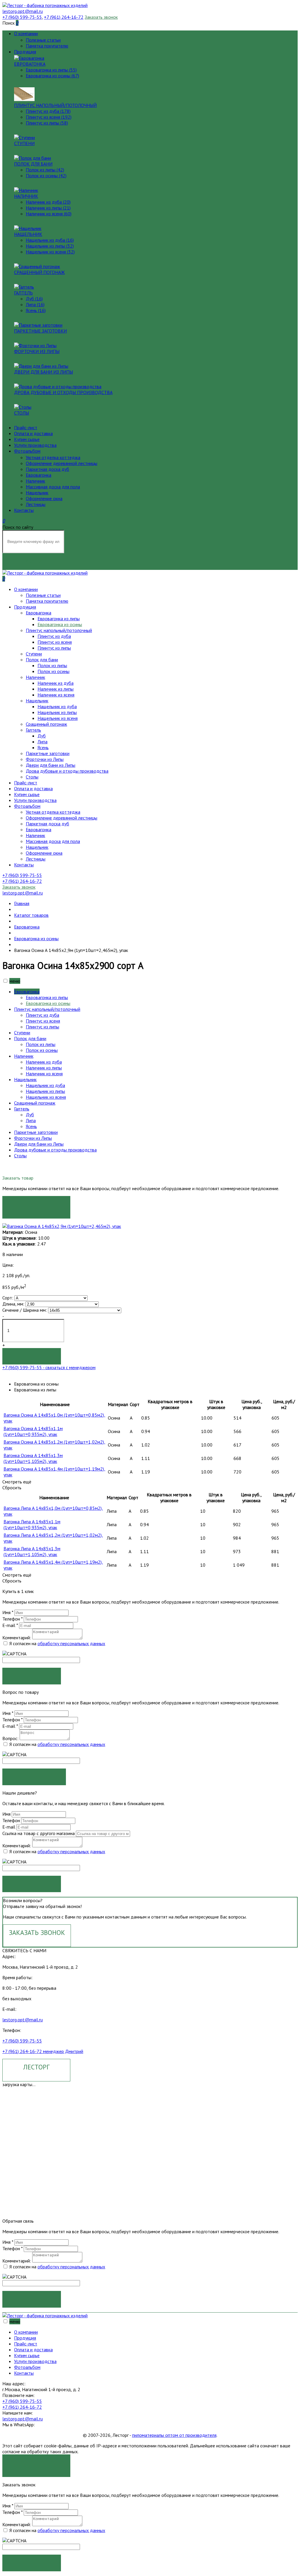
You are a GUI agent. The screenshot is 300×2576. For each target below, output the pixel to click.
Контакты (24, 510)
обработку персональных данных (71, 1643)
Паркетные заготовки (40, 331)
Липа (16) (35, 304)
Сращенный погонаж (39, 272)
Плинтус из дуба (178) (48, 111)
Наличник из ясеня (56, 695)
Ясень (43, 747)
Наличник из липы (56, 689)
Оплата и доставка (33, 433)
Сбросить (12, 1488)
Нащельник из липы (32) (50, 246)
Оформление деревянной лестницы (62, 463)
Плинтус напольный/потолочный (55, 105)
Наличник (26, 196)
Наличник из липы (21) (48, 208)
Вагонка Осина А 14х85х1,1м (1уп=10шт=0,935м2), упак (33, 1431)
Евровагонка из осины (60, 624)
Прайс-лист (26, 427)
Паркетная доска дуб (47, 469)
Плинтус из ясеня (55, 642)
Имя (8, 1612)
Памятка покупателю (47, 46)
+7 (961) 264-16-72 (22, 2407)
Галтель (23, 293)
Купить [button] (32, 1356)
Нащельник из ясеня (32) (50, 252)
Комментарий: (17, 1638)
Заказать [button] (32, 1676)
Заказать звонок (101, 17)
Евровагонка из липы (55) (51, 70)
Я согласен (36, 2462)
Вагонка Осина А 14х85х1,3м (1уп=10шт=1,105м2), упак (33, 1458)
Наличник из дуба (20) (48, 202)
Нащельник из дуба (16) (50, 240)
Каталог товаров (31, 915)
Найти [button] (32, 561)
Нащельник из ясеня (58, 718)
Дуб (42, 736)
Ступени (24, 143)
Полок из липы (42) (45, 170)
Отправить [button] (32, 1884)
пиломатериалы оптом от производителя (174, 2435)
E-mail (10, 1625)
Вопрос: (10, 1738)
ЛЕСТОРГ (36, 2067)
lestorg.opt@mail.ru (23, 2020)
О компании (26, 33)
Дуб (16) (34, 299)
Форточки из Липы (37, 351)
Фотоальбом (27, 451)
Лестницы (36, 504)
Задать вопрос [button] (34, 1777)
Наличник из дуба (56, 683)
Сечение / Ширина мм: (25, 1310)
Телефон (12, 1619)
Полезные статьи (43, 40)
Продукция (25, 52)
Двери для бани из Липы (44, 372)
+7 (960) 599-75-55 (22, 2041)
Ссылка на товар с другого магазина (39, 1833)
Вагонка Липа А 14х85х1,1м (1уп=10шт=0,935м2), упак (32, 1524)
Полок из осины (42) (46, 176)
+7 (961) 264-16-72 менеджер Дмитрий (43, 2051)
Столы (22, 413)
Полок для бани (33, 164)
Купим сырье (27, 439)
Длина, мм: (13, 1304)
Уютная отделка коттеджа (53, 457)
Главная (22, 903)
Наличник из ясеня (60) (49, 214)
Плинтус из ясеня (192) (49, 117)
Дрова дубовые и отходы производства (63, 392)
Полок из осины (53, 671)
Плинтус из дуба (54, 636)
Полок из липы (52, 665)
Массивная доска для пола (53, 487)
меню (15, 981)
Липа (42, 742)
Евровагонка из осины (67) (52, 76)
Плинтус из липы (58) (47, 123)
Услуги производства (35, 445)
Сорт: (8, 1298)
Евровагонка (30, 64)
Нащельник (28, 234)
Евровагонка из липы (59, 619)
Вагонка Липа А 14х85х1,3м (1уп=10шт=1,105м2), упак (32, 1551)
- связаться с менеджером (49, 1367)
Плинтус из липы (54, 648)
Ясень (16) (36, 310)
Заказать (36, 1204)
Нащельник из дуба (57, 706)
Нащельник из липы (57, 712)
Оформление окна (44, 498)
